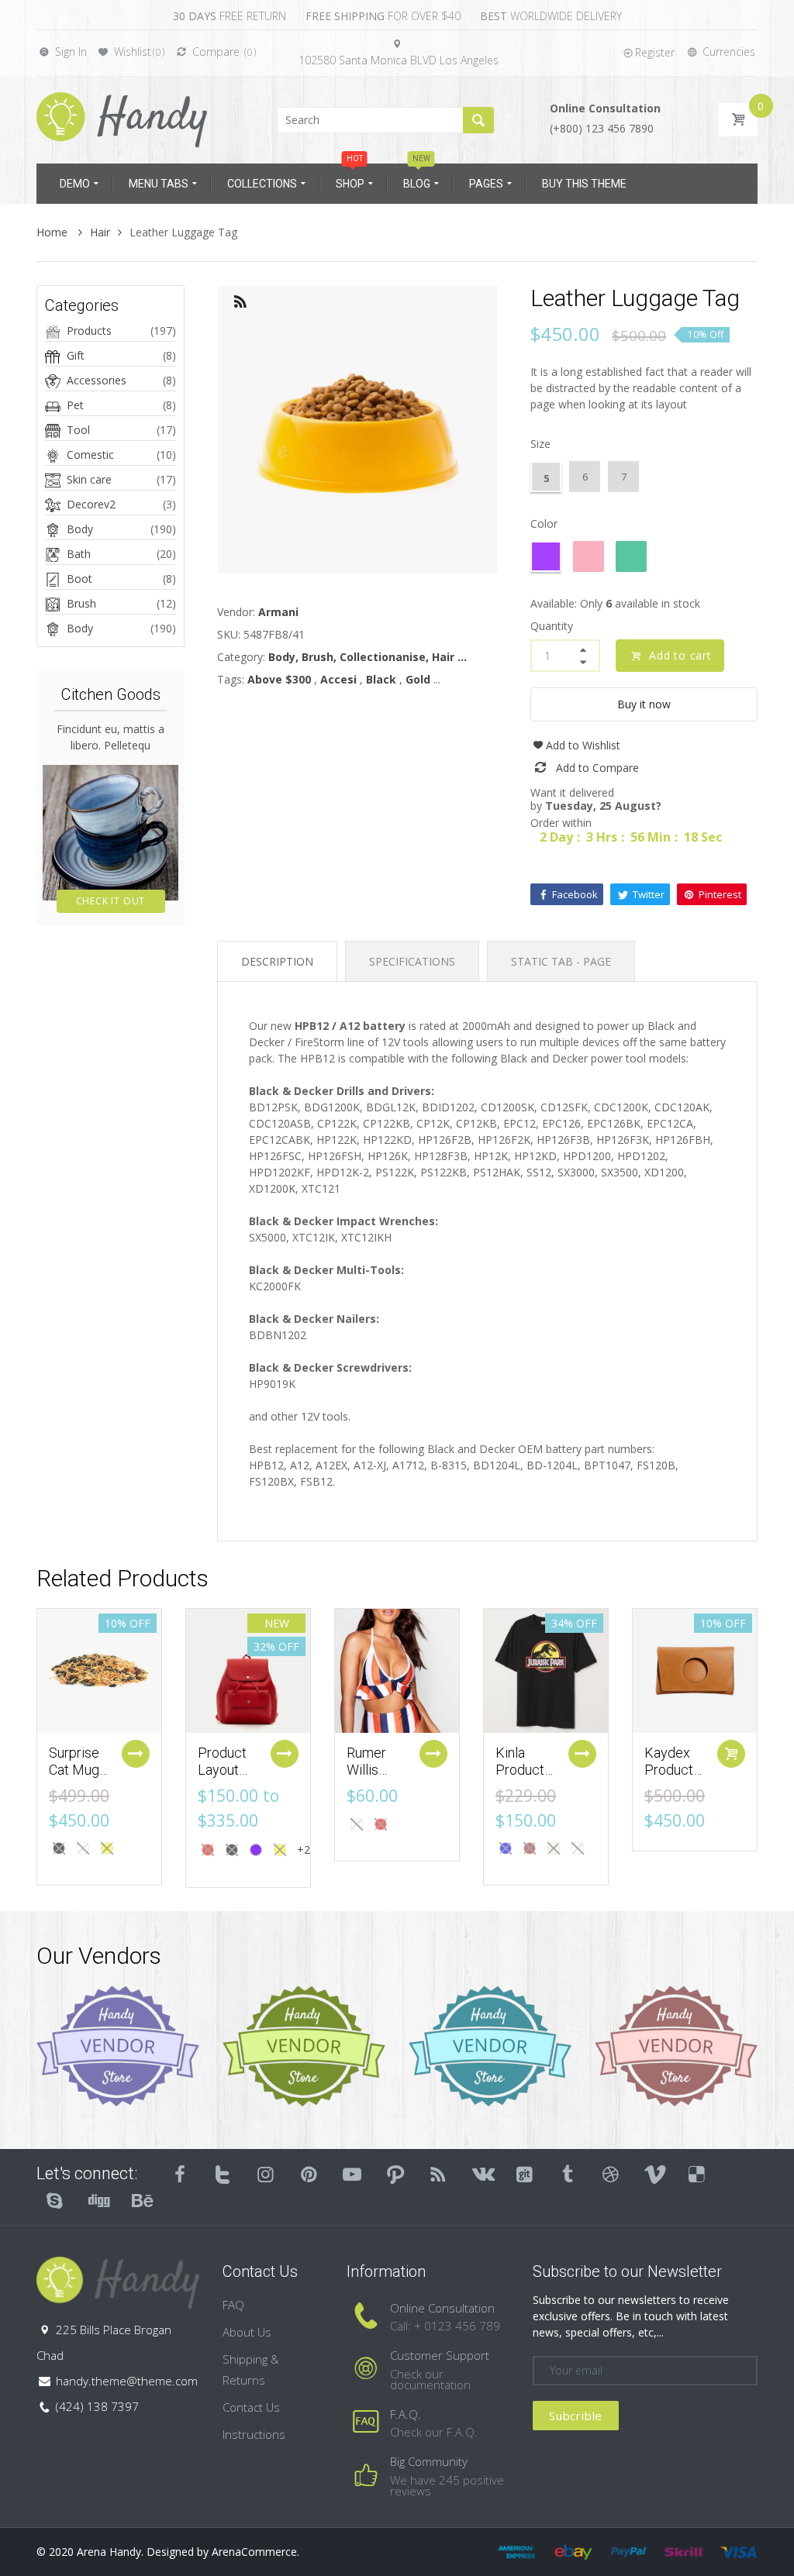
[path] (395, 2174)
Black (381, 679)
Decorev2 (91, 504)
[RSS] (439, 2174)
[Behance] (141, 2200)
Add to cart (680, 655)
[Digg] (98, 2200)
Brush (81, 603)
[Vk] (482, 2174)
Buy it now (644, 704)
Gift (76, 355)
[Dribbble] (611, 2174)
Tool (78, 430)
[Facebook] (180, 2174)
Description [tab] (277, 961)
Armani (278, 612)
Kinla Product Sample (520, 1769)
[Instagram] (266, 2174)
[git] (525, 2174)
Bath (79, 554)
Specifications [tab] (412, 961)
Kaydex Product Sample (669, 1769)
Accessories (97, 380)
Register (655, 52)
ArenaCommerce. (255, 2552)
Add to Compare (597, 768)
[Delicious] (697, 2174)
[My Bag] (738, 120)
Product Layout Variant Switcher (225, 1778)
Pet (75, 405)
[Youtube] (352, 2174)
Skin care (89, 479)
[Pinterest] (309, 2174)
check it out (111, 901)
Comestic (90, 455)
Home (54, 232)
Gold (418, 679)
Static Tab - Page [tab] (561, 961)
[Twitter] (223, 2174)
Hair (100, 232)
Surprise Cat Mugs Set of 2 (78, 1769)
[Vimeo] (654, 2174)
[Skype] (55, 2200)
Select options (136, 1754)
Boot (79, 579)
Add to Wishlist (583, 745)
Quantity (552, 626)
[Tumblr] (568, 2174)
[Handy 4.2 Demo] (122, 119)
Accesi (338, 679)
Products (89, 331)
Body (80, 529)
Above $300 (279, 679)
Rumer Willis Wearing (371, 1769)
